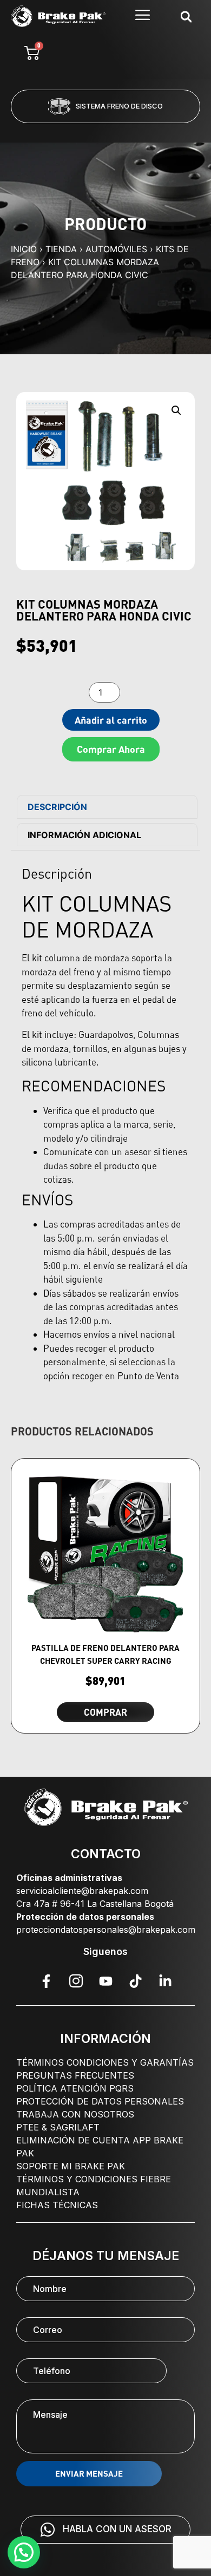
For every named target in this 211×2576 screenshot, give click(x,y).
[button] (62, 130)
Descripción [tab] (57, 807)
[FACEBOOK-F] (46, 1981)
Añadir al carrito (111, 720)
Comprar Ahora (111, 749)
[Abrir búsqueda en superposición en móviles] (186, 16)
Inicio (24, 249)
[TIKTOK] (135, 1981)
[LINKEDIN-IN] (165, 1981)
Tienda (61, 249)
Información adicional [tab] (84, 835)
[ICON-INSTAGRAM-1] (76, 1981)
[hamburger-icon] (143, 16)
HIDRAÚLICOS (122, 106)
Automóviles (116, 249)
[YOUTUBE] (105, 1981)
